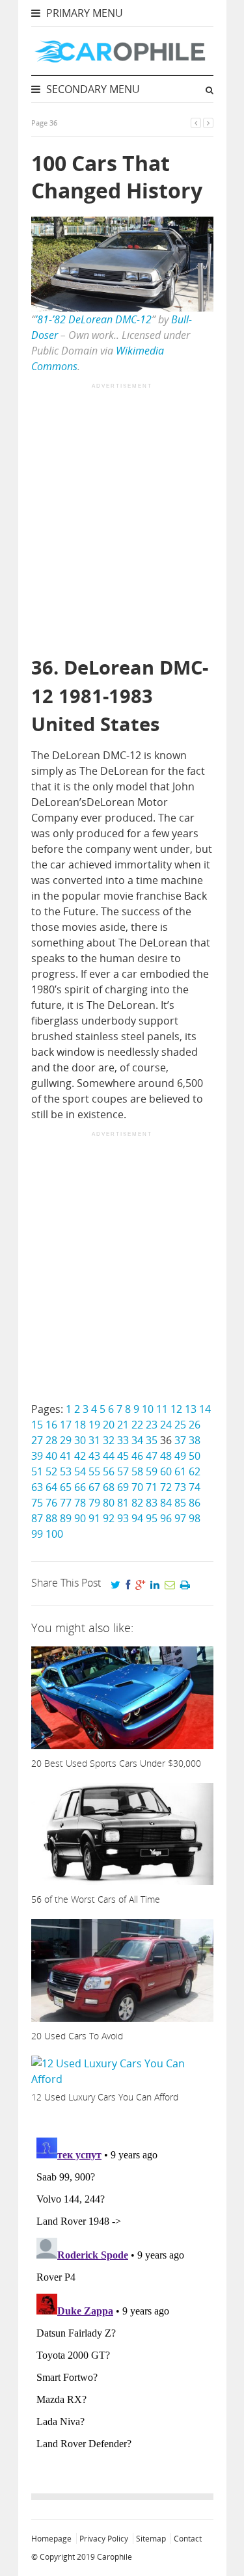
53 (66, 1471)
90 (80, 1518)
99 (37, 1534)
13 (191, 1409)
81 (123, 1503)
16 (51, 1425)
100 (54, 1534)
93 (123, 1518)
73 (180, 1487)
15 (37, 1425)
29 (66, 1440)
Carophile (115, 2557)
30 (80, 1440)
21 (123, 1425)
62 (195, 1471)
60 (166, 1471)
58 (137, 1471)
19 (94, 1425)
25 (180, 1425)
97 (180, 1518)
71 (152, 1487)
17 (66, 1425)
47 (152, 1456)
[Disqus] (122, 2295)
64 (51, 1487)
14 (205, 1409)
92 (109, 1518)
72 (166, 1487)
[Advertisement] (122, 521)
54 (80, 1471)
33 (123, 1440)
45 (123, 1456)
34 (137, 1440)
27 (37, 1440)
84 (166, 1503)
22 (137, 1425)
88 (51, 1518)
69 (123, 1487)
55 (94, 1471)
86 (195, 1503)
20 (109, 1425)
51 (37, 1471)
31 (94, 1440)
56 (109, 1471)
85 (180, 1503)
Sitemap (151, 2539)
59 (152, 1471)
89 (66, 1518)
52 (51, 1471)
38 (195, 1440)
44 (109, 1456)
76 (51, 1503)
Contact (188, 2539)
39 (37, 1456)
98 (195, 1518)
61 (180, 1471)
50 (195, 1456)
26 (195, 1425)
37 (180, 1440)
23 (152, 1425)
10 (148, 1409)
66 (80, 1487)
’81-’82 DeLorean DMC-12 (93, 319)
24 (166, 1425)
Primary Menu (83, 13)
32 (109, 1440)
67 (94, 1487)
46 (137, 1456)
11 (162, 1409)
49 (180, 1456)
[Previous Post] (196, 123)
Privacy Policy (104, 2539)
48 (166, 1456)
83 (152, 1503)
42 (80, 1456)
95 (152, 1518)
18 (80, 1425)
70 (137, 1487)
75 (37, 1503)
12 (176, 1409)
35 (152, 1440)
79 (94, 1503)
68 (109, 1487)
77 (66, 1503)
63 (37, 1487)
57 (123, 1471)
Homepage (51, 2539)
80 (109, 1503)
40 (51, 1456)
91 (94, 1518)
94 (137, 1518)
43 (94, 1456)
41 (66, 1456)
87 (37, 1518)
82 (137, 1503)
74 (195, 1487)
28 (51, 1440)
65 (66, 1487)
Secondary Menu (92, 89)
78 (80, 1503)
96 (166, 1518)
